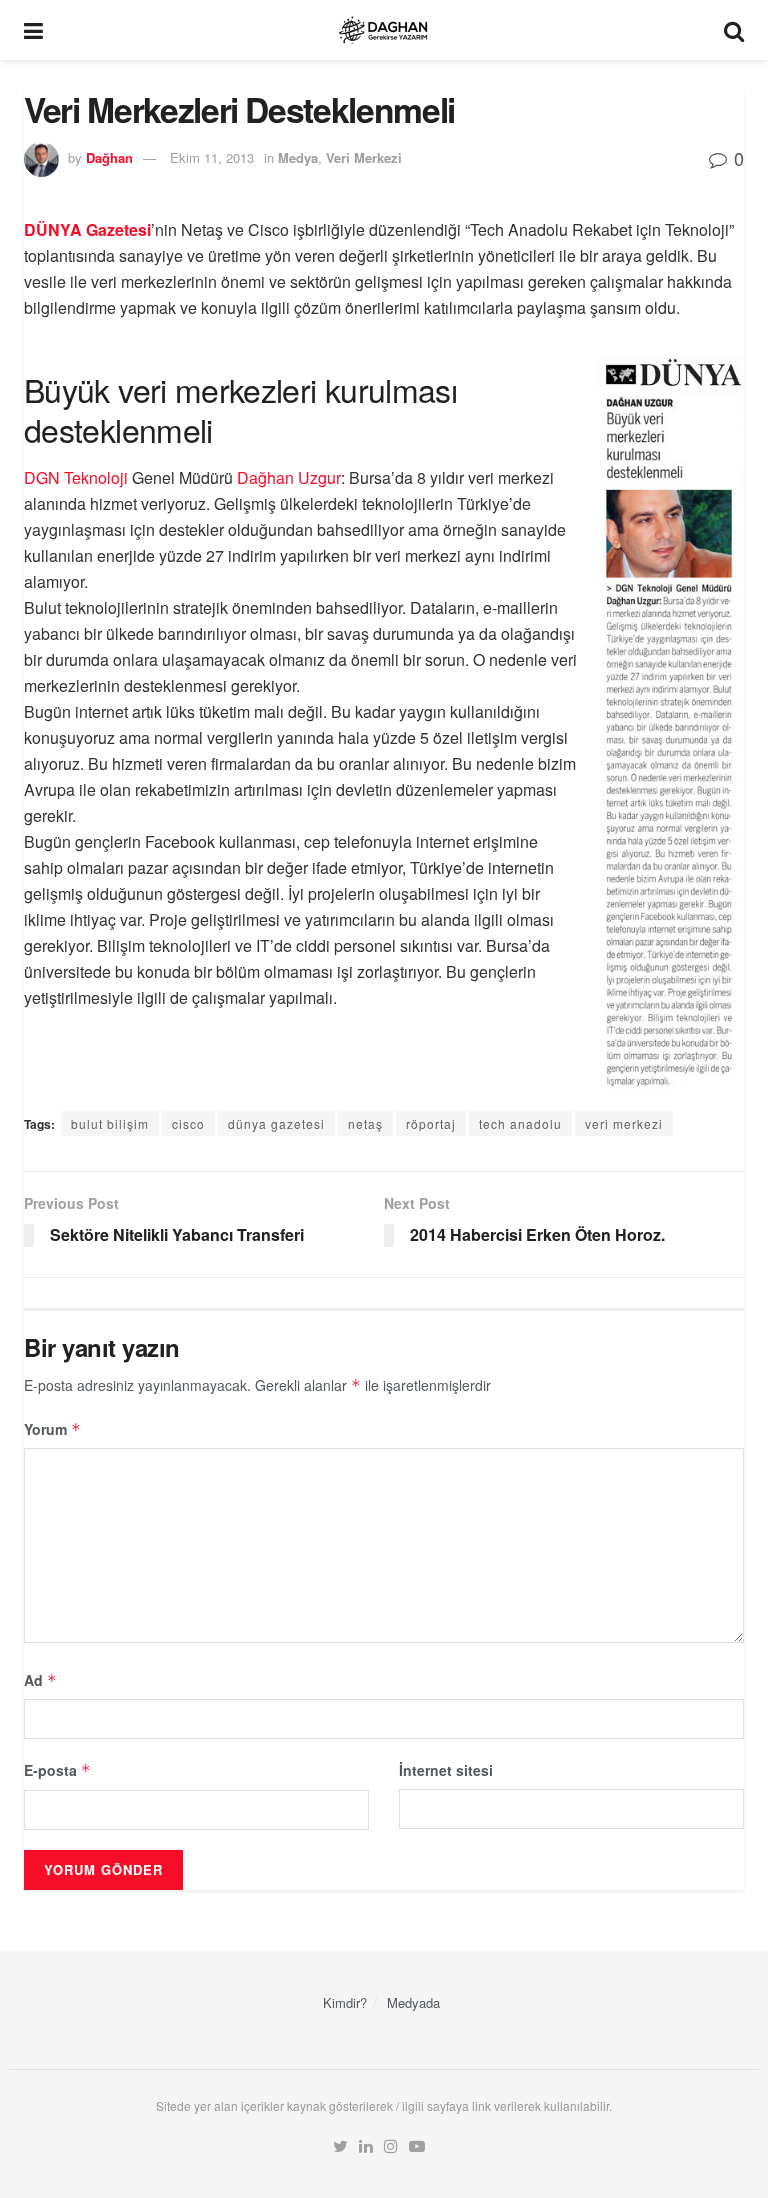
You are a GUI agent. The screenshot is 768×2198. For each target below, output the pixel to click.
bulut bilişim (110, 1123)
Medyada (413, 2002)
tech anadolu (520, 1123)
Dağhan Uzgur (289, 477)
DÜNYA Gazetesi (87, 229)
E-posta (57, 1770)
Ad (40, 1680)
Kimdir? (345, 2002)
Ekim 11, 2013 (212, 157)
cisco (188, 1123)
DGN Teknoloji (76, 477)
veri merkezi (624, 1123)
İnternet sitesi (446, 1770)
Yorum (52, 1429)
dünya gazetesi (276, 1123)
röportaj (431, 1123)
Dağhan (109, 157)
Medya (298, 157)
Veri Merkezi (364, 157)
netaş (365, 1123)
